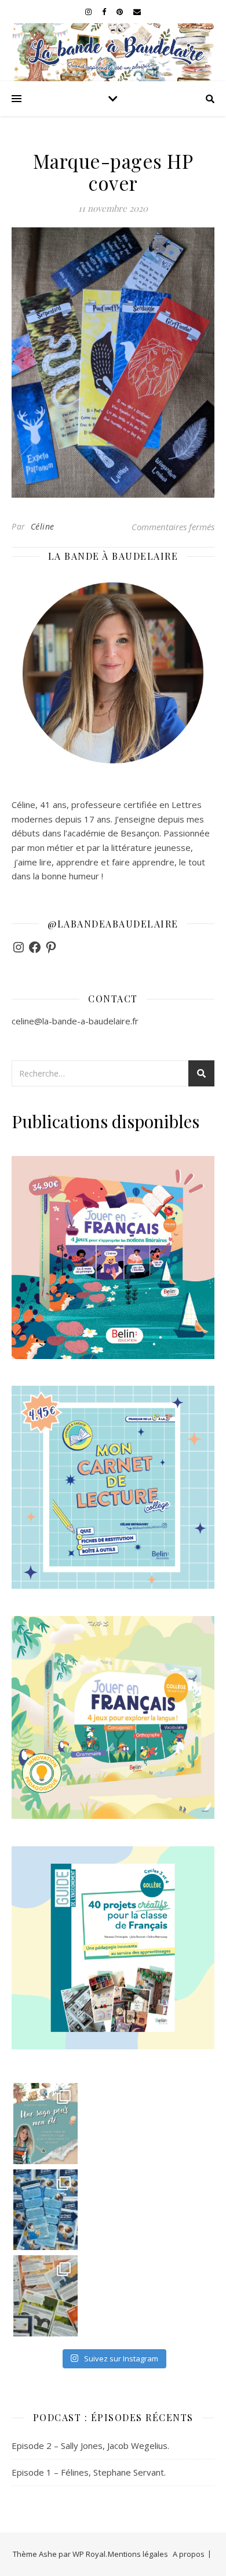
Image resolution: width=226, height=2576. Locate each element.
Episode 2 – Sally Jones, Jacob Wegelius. (90, 2445)
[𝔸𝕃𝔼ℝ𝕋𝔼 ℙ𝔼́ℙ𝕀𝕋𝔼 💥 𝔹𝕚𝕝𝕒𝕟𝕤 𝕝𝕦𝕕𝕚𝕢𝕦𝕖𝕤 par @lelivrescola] (46, 2296)
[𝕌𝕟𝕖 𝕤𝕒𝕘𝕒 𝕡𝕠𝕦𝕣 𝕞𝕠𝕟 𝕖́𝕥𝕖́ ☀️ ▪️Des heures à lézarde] (46, 2123)
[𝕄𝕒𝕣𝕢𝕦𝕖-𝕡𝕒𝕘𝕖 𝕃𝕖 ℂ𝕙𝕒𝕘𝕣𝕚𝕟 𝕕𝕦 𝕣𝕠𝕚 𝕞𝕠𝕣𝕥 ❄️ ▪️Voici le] (46, 2210)
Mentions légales (138, 2554)
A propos (189, 2554)
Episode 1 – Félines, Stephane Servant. (89, 2472)
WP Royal (89, 2554)
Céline (43, 526)
